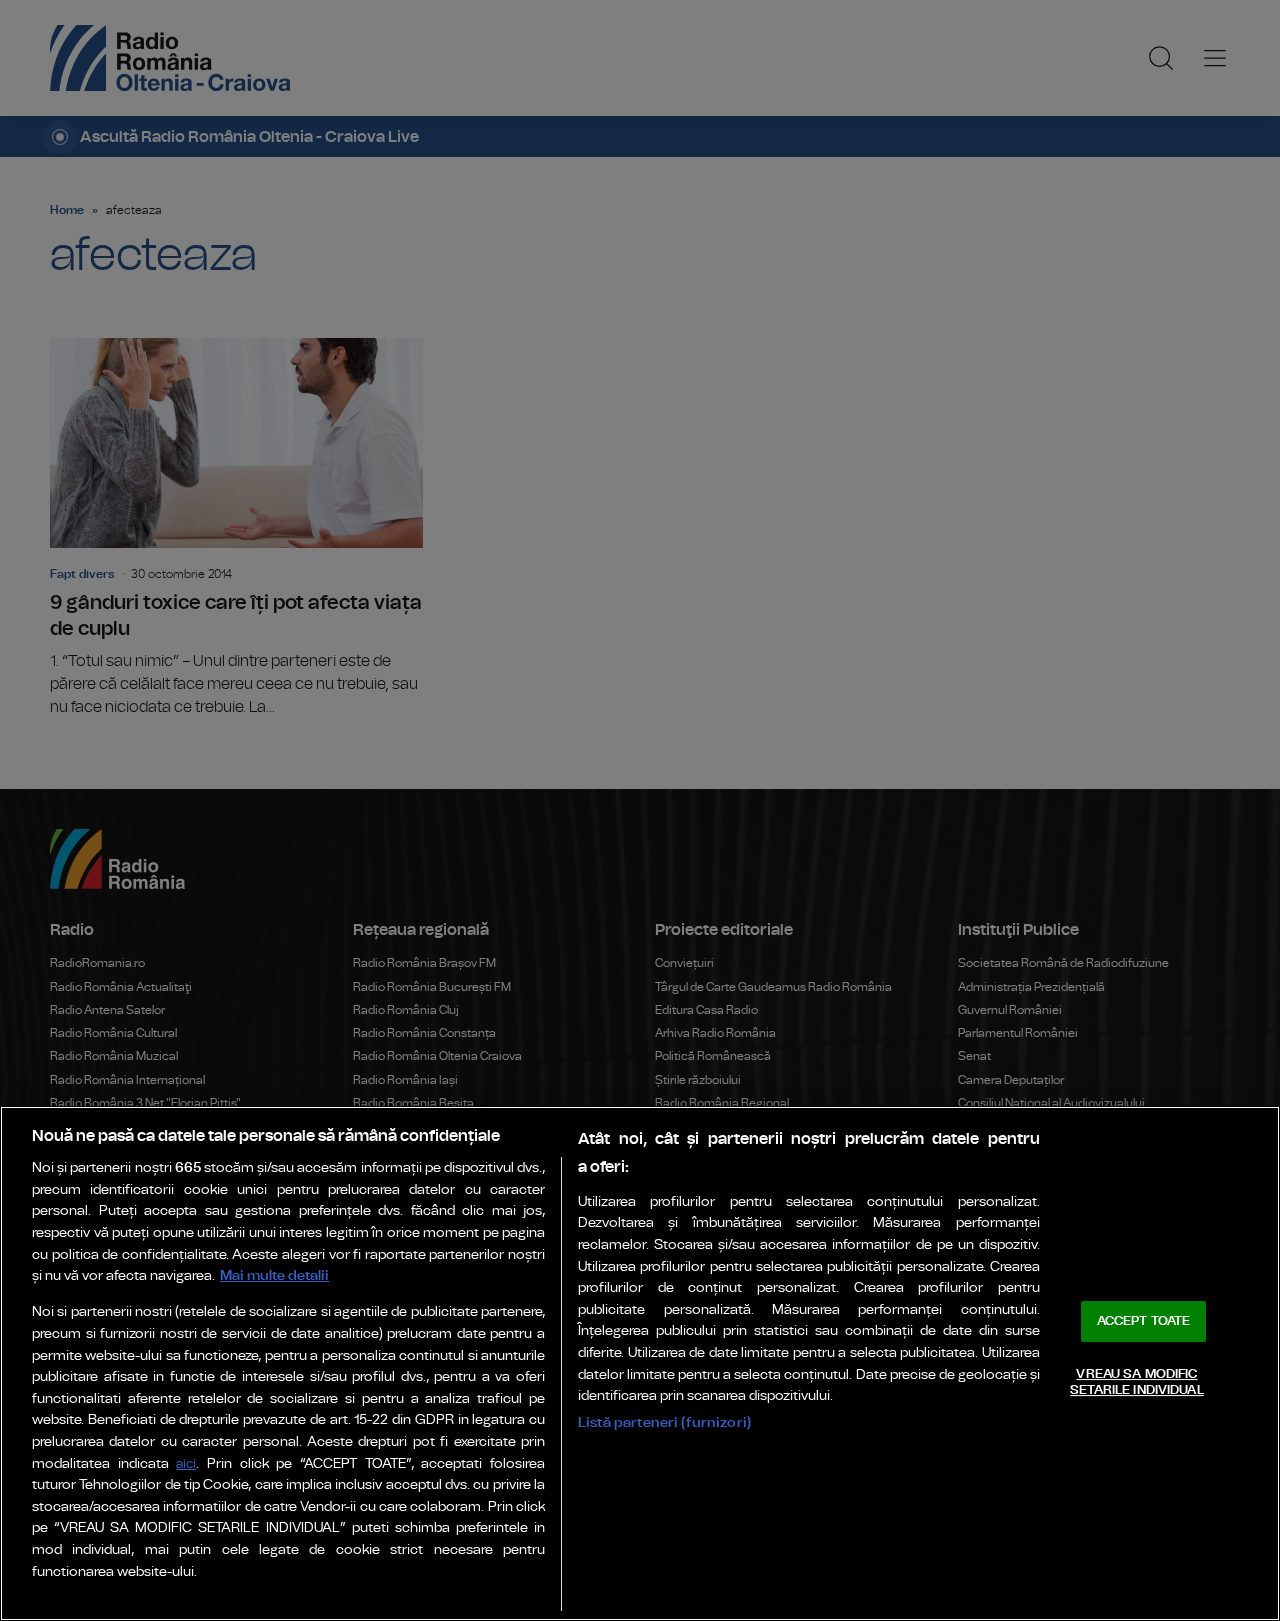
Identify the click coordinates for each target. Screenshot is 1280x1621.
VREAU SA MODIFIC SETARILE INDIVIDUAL (1136, 1382)
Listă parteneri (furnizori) (664, 1422)
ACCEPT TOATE (1144, 1321)
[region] (640, 1363)
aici (186, 1464)
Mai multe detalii (274, 1275)
